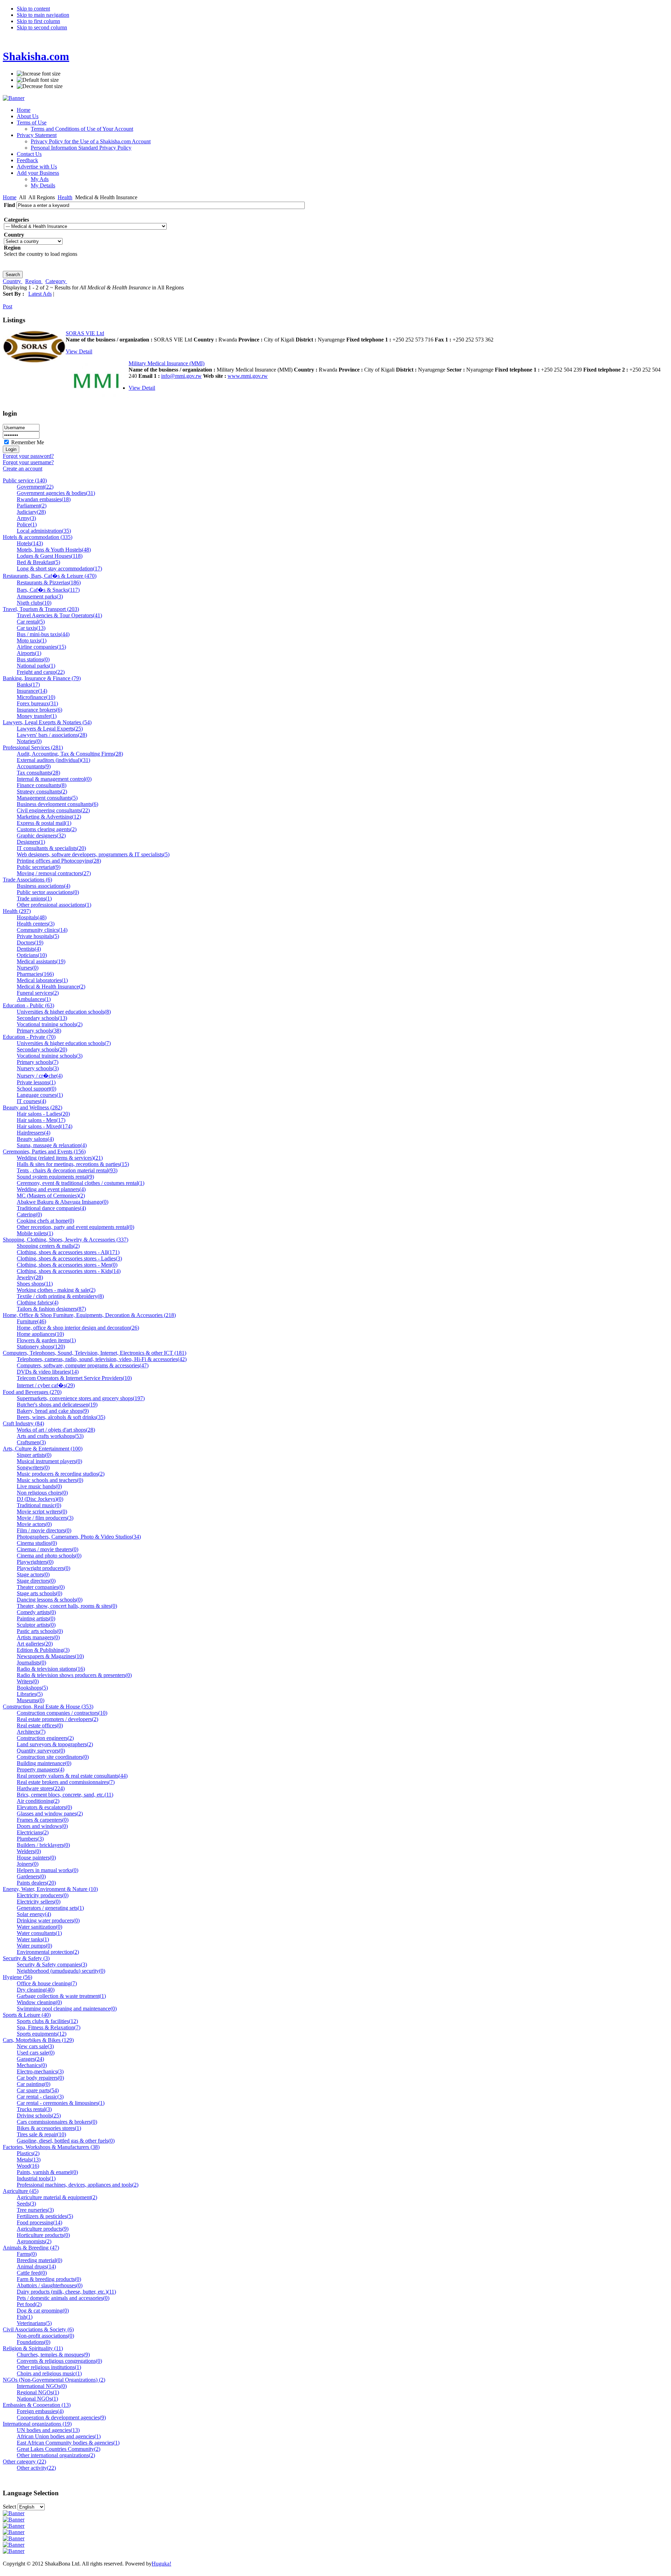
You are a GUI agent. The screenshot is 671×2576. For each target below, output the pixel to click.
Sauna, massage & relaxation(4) (52, 1145)
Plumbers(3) (30, 1839)
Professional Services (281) (33, 747)
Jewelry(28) (30, 1277)
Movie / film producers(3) (45, 1518)
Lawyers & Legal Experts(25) (50, 729)
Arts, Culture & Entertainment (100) (43, 1449)
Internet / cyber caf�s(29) (46, 1385)
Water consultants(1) (39, 1933)
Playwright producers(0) (44, 1568)
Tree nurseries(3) (35, 2210)
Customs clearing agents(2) (47, 829)
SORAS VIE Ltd (85, 333)
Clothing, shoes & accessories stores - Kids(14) (69, 1271)
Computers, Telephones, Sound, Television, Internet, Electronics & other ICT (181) (95, 1353)
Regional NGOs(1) (38, 2392)
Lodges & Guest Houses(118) (50, 556)
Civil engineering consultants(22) (53, 810)
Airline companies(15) (41, 647)
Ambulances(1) (34, 999)
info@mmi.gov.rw (181, 376)
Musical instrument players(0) (49, 1461)
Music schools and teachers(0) (50, 1480)
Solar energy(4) (34, 1914)
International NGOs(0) (42, 2386)
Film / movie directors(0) (44, 1530)
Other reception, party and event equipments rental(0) (75, 1227)
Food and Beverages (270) (32, 1392)
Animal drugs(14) (36, 2266)
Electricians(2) (33, 1832)
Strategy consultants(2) (42, 791)
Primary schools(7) (38, 1062)
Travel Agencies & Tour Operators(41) (59, 615)
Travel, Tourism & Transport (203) (41, 609)
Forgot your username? (28, 462)
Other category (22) (24, 2462)
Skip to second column (42, 27)
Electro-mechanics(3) (40, 2071)
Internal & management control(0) (54, 779)
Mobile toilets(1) (35, 1233)
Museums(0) (31, 1700)
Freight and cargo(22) (41, 672)
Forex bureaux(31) (37, 703)
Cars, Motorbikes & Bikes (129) (38, 2040)
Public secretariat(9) (39, 867)
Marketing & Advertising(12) (49, 817)
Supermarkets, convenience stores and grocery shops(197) (81, 1398)
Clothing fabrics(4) (38, 1303)
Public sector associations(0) (48, 892)
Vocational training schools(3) (50, 1056)
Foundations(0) (34, 2342)
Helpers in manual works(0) (48, 1870)
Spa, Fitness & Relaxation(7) (49, 2027)
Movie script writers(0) (42, 1512)
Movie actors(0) (34, 1524)
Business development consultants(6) (57, 804)
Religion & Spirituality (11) (33, 2348)
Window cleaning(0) (39, 2002)
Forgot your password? (28, 456)
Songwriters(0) (33, 1467)
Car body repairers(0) (40, 2078)
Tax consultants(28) (38, 773)
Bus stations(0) (33, 659)
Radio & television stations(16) (51, 1669)
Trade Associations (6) (27, 880)
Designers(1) (31, 842)
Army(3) (26, 518)
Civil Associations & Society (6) (38, 2329)
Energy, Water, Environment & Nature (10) (50, 1889)
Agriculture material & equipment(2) (57, 2197)
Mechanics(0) (32, 2065)
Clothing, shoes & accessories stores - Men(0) (67, 1265)
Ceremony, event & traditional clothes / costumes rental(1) (81, 1183)
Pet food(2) (29, 2304)
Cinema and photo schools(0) (49, 1556)
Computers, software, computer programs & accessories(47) (83, 1365)
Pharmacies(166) (35, 974)
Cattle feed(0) (32, 2273)
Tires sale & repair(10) (41, 2134)
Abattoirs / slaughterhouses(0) (50, 2285)
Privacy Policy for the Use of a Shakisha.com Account (91, 141)
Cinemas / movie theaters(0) (48, 1549)
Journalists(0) (31, 1663)
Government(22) (35, 487)
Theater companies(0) (41, 1587)
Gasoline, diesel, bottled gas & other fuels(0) (66, 2141)
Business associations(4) (44, 886)
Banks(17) (28, 685)
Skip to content (33, 9)
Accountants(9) (34, 766)
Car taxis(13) (31, 628)
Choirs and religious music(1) (49, 2373)
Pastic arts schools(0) (40, 1631)
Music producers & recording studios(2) (61, 1474)
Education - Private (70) (29, 1037)
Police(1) (27, 524)
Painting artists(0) (36, 1618)
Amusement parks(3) (40, 596)
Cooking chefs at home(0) (45, 1221)
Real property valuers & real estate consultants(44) (72, 1776)
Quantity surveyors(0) (41, 1751)
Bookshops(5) (32, 1688)
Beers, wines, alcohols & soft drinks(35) (61, 1417)
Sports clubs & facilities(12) (47, 2021)
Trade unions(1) (34, 898)
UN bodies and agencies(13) (48, 2430)
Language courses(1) (40, 1095)
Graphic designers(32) (41, 836)
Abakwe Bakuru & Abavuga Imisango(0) (63, 1202)
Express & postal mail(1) (44, 823)
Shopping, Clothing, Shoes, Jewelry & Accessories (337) (66, 1240)
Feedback (27, 160)
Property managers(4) (41, 1769)
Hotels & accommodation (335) (38, 537)
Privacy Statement (37, 135)
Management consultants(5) (47, 798)
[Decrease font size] (40, 86)
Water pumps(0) (34, 1946)
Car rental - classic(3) (40, 2097)
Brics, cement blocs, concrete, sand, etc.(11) (65, 1795)
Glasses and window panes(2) (50, 1814)
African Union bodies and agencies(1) (59, 2436)
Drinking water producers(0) (48, 1920)
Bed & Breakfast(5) (38, 562)
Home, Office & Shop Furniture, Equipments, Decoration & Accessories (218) (89, 1315)
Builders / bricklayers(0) (43, 1845)
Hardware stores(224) (41, 1788)
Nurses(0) (28, 968)
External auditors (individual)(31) (53, 760)
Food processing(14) (39, 2222)
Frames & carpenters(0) (43, 1820)
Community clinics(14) (42, 930)
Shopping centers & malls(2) (48, 1246)
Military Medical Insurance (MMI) (167, 363)
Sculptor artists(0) (36, 1625)
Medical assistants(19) (41, 961)
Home (24, 110)
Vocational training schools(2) (50, 1024)
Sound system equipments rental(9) (55, 1177)
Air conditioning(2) (38, 1801)
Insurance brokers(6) (39, 710)
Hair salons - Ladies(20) (43, 1114)
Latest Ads (40, 294)
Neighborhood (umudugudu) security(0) (61, 1971)
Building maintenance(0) (44, 1763)
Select (9, 2507)
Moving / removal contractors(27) (54, 873)
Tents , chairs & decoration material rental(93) (67, 1170)
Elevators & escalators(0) (44, 1807)
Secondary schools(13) (42, 1018)
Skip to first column (38, 21)
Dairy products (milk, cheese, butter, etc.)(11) (66, 2292)
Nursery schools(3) (38, 1068)
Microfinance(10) (36, 697)
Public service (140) (25, 480)
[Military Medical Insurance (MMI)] (97, 400)
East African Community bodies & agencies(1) (68, 2443)
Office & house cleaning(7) (47, 1983)
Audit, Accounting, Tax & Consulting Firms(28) (70, 754)
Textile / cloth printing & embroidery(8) (60, 1296)
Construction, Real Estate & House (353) (48, 1707)
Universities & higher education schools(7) (64, 1043)
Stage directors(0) (36, 1581)
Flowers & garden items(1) (46, 1340)
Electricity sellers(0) (39, 1902)
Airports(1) (29, 653)
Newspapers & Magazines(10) (50, 1656)
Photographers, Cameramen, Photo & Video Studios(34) (79, 1537)
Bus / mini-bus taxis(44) (43, 634)
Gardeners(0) (31, 1876)
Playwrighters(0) (35, 1562)
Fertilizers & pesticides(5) (45, 2216)
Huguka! (161, 2564)
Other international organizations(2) (56, 2455)
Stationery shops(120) (41, 1347)
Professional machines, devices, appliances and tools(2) (78, 2185)
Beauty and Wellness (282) (33, 1107)
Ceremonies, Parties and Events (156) (44, 1152)
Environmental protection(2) (48, 1952)
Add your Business (38, 173)
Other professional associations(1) (54, 905)
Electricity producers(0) (43, 1895)
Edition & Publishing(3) (43, 1650)
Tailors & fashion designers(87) (51, 1309)
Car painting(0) (34, 2084)
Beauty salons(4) (35, 1139)
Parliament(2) (32, 506)
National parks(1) (36, 666)
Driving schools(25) (39, 2116)
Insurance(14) (32, 691)
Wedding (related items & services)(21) (60, 1158)
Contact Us (29, 154)
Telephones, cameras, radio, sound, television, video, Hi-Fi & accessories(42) (102, 1359)
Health (65, 197)
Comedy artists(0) (36, 1612)
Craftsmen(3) (31, 1442)
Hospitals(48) (32, 917)
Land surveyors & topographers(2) (55, 1744)
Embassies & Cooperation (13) (37, 2405)
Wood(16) (28, 2166)
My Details (43, 185)
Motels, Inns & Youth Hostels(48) (54, 550)
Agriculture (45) (21, 2191)
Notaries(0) (29, 741)
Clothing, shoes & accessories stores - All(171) (68, 1252)
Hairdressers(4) (34, 1133)
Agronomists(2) (34, 2241)
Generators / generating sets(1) (50, 1908)
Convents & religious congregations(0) (59, 2361)
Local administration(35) (44, 531)
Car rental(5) (31, 622)
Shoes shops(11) (35, 1284)
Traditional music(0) (39, 1505)
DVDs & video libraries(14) (48, 1372)
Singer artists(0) (34, 1455)
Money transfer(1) (37, 716)
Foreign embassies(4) (40, 2411)
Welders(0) (29, 1851)
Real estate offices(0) (40, 1725)
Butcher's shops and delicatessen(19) (57, 1405)
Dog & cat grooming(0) (43, 2311)
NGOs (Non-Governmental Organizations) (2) (54, 2380)
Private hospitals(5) (38, 936)
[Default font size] (38, 80)
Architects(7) (31, 1732)
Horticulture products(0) (43, 2235)
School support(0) (37, 1089)
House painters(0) (36, 1858)
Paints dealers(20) (36, 1883)
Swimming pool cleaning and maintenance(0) (67, 2009)
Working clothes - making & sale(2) (56, 1290)
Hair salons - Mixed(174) (45, 1126)
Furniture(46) (31, 1321)
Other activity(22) (36, 2468)
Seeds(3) (26, 2204)
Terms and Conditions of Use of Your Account (82, 129)
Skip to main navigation (43, 15)
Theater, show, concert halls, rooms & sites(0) (67, 1606)
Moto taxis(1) (32, 641)
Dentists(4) (29, 949)
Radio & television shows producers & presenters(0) (74, 1675)
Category (56, 281)
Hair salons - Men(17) (41, 1120)
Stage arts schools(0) (39, 1593)
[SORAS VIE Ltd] (34, 361)
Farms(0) (27, 2254)
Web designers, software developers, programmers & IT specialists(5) (93, 854)
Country (13, 281)
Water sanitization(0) (39, 1927)
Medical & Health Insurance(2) (51, 987)
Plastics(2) (28, 2153)
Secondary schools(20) (42, 1049)
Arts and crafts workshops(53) (50, 1436)
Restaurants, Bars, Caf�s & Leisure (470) (50, 576)
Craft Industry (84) (23, 1423)
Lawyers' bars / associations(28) (52, 735)
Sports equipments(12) (42, 2034)
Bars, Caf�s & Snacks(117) (48, 590)
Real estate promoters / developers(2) (57, 1719)
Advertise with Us (37, 167)
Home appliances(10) (40, 1334)
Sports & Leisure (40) (27, 2015)
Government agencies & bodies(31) (56, 493)
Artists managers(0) (38, 1637)
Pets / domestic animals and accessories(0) (63, 2298)
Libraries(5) (30, 1694)
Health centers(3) (36, 924)
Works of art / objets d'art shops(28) (56, 1430)
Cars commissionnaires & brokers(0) (57, 2122)
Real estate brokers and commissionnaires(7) (66, 1782)
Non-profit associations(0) (45, 2336)
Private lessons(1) (36, 1082)
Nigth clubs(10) (34, 603)
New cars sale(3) (35, 2046)
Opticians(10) (32, 955)
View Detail (79, 351)
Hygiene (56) (17, 1977)
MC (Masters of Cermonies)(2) (51, 1196)
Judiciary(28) (31, 512)
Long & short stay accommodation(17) (59, 569)
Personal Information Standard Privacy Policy (81, 148)
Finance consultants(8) (42, 785)
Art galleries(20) (35, 1644)
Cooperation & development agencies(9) (61, 2417)
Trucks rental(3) (34, 2109)
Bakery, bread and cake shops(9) (53, 1411)
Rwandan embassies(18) (44, 499)
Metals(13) (29, 2160)
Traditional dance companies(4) (51, 1208)
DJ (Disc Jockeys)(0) (40, 1499)
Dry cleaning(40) (36, 1990)
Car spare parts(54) (38, 2090)
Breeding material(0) (39, 2260)
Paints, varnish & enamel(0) (47, 2172)
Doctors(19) (30, 942)
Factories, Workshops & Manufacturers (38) (51, 2147)
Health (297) (17, 911)
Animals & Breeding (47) (31, 2248)
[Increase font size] (39, 74)
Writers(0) (28, 1681)
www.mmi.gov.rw (248, 376)
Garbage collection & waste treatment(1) (61, 1996)
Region (34, 281)
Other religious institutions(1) (49, 2367)
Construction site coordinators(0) (53, 1757)
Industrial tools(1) (36, 2178)
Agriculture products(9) (43, 2229)
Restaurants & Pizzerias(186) (49, 582)
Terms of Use (32, 123)
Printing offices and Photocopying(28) (59, 861)
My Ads (40, 179)
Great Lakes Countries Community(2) (59, 2449)
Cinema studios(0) (37, 1543)
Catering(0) (29, 1214)
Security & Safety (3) (26, 1958)
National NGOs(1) (37, 2399)
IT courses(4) (31, 1101)
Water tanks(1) (33, 1939)
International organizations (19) (37, 2424)
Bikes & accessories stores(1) (49, 2128)
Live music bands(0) (39, 1486)
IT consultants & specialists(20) (51, 848)
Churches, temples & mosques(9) (53, 2355)
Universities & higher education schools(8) (64, 1012)
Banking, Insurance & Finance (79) (42, 678)
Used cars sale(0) (36, 2053)
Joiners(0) (28, 1864)
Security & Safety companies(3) (52, 1965)
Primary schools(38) (39, 1031)
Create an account (23, 469)
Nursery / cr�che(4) (40, 1076)
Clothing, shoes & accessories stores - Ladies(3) (69, 1258)
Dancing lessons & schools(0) (50, 1600)
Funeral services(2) (38, 993)
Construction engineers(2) (45, 1738)
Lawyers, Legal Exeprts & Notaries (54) (47, 722)
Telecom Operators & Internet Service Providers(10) (74, 1378)
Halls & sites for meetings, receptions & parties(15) (73, 1164)
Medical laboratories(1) (42, 980)
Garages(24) (30, 2059)
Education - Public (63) (28, 1005)
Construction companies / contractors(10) (62, 1713)
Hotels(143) (30, 543)
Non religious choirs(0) (42, 1493)
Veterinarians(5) (34, 2323)
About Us (28, 116)
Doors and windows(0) (42, 1826)
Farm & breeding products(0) (49, 2279)
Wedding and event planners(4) (51, 1189)
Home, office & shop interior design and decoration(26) (78, 1328)
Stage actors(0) (33, 1574)
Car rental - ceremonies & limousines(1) (61, 2103)
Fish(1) (25, 2317)
